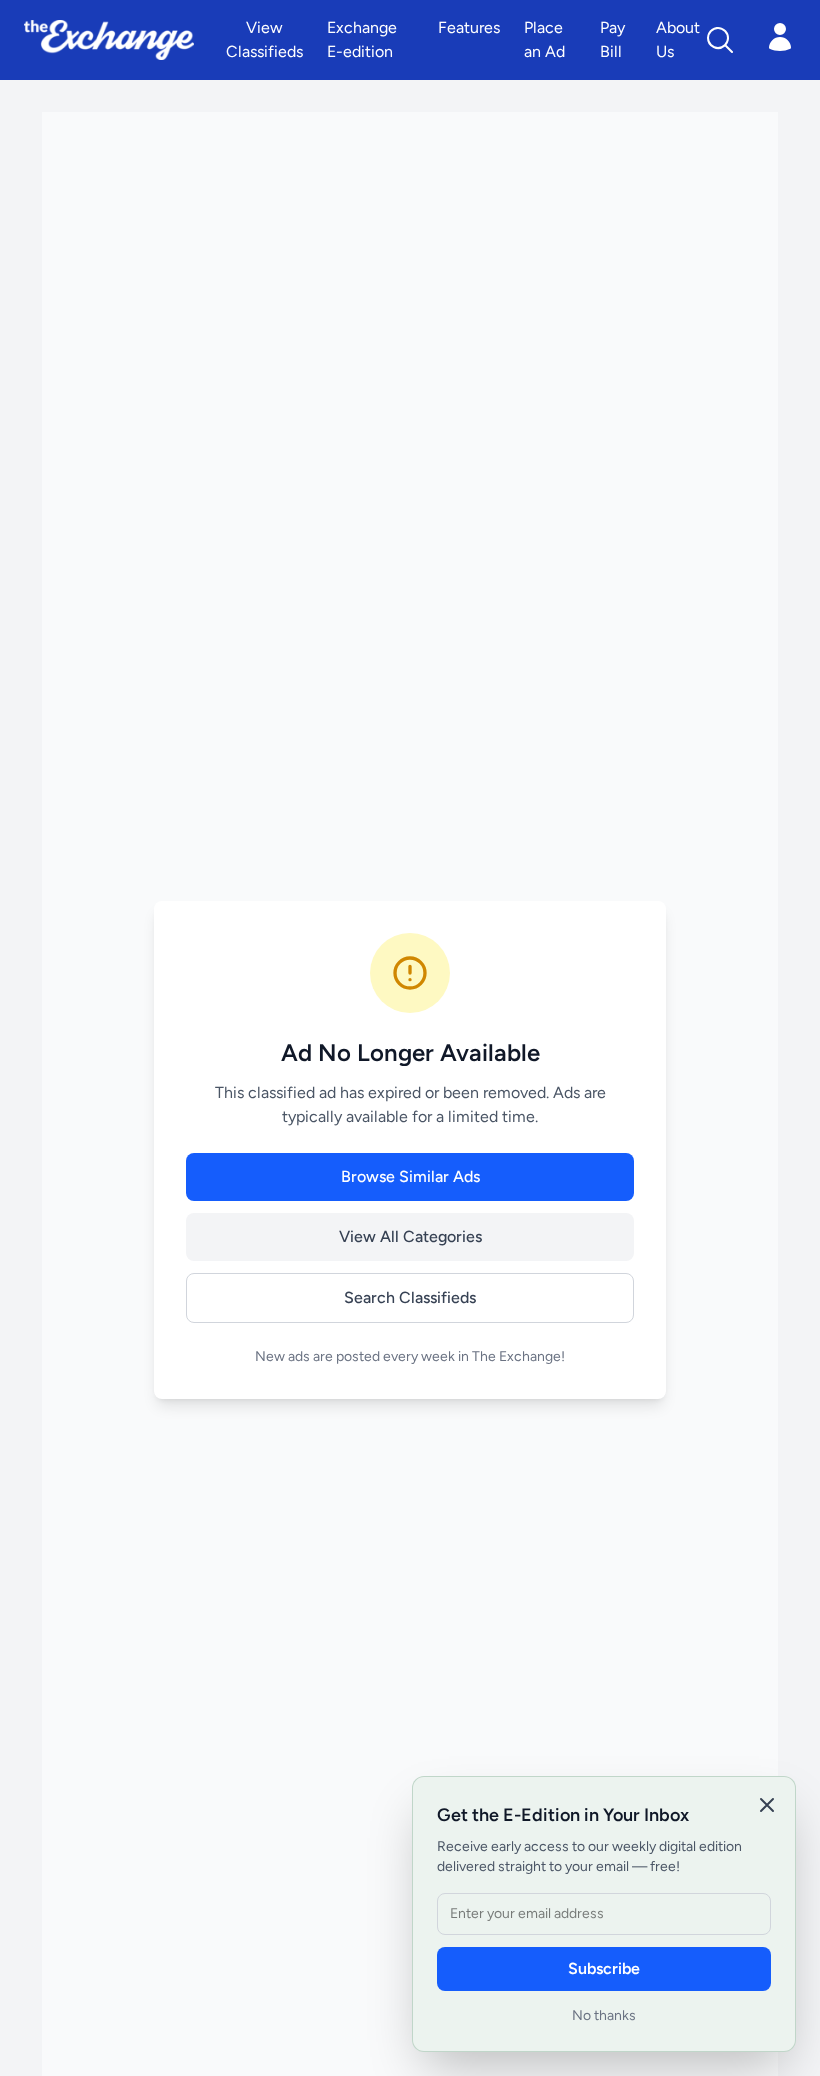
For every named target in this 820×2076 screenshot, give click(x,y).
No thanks (604, 2015)
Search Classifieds (410, 1297)
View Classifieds (264, 39)
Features (469, 27)
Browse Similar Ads (410, 1176)
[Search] (720, 40)
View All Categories (410, 1236)
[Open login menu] (780, 37)
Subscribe (604, 1968)
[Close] (767, 1805)
